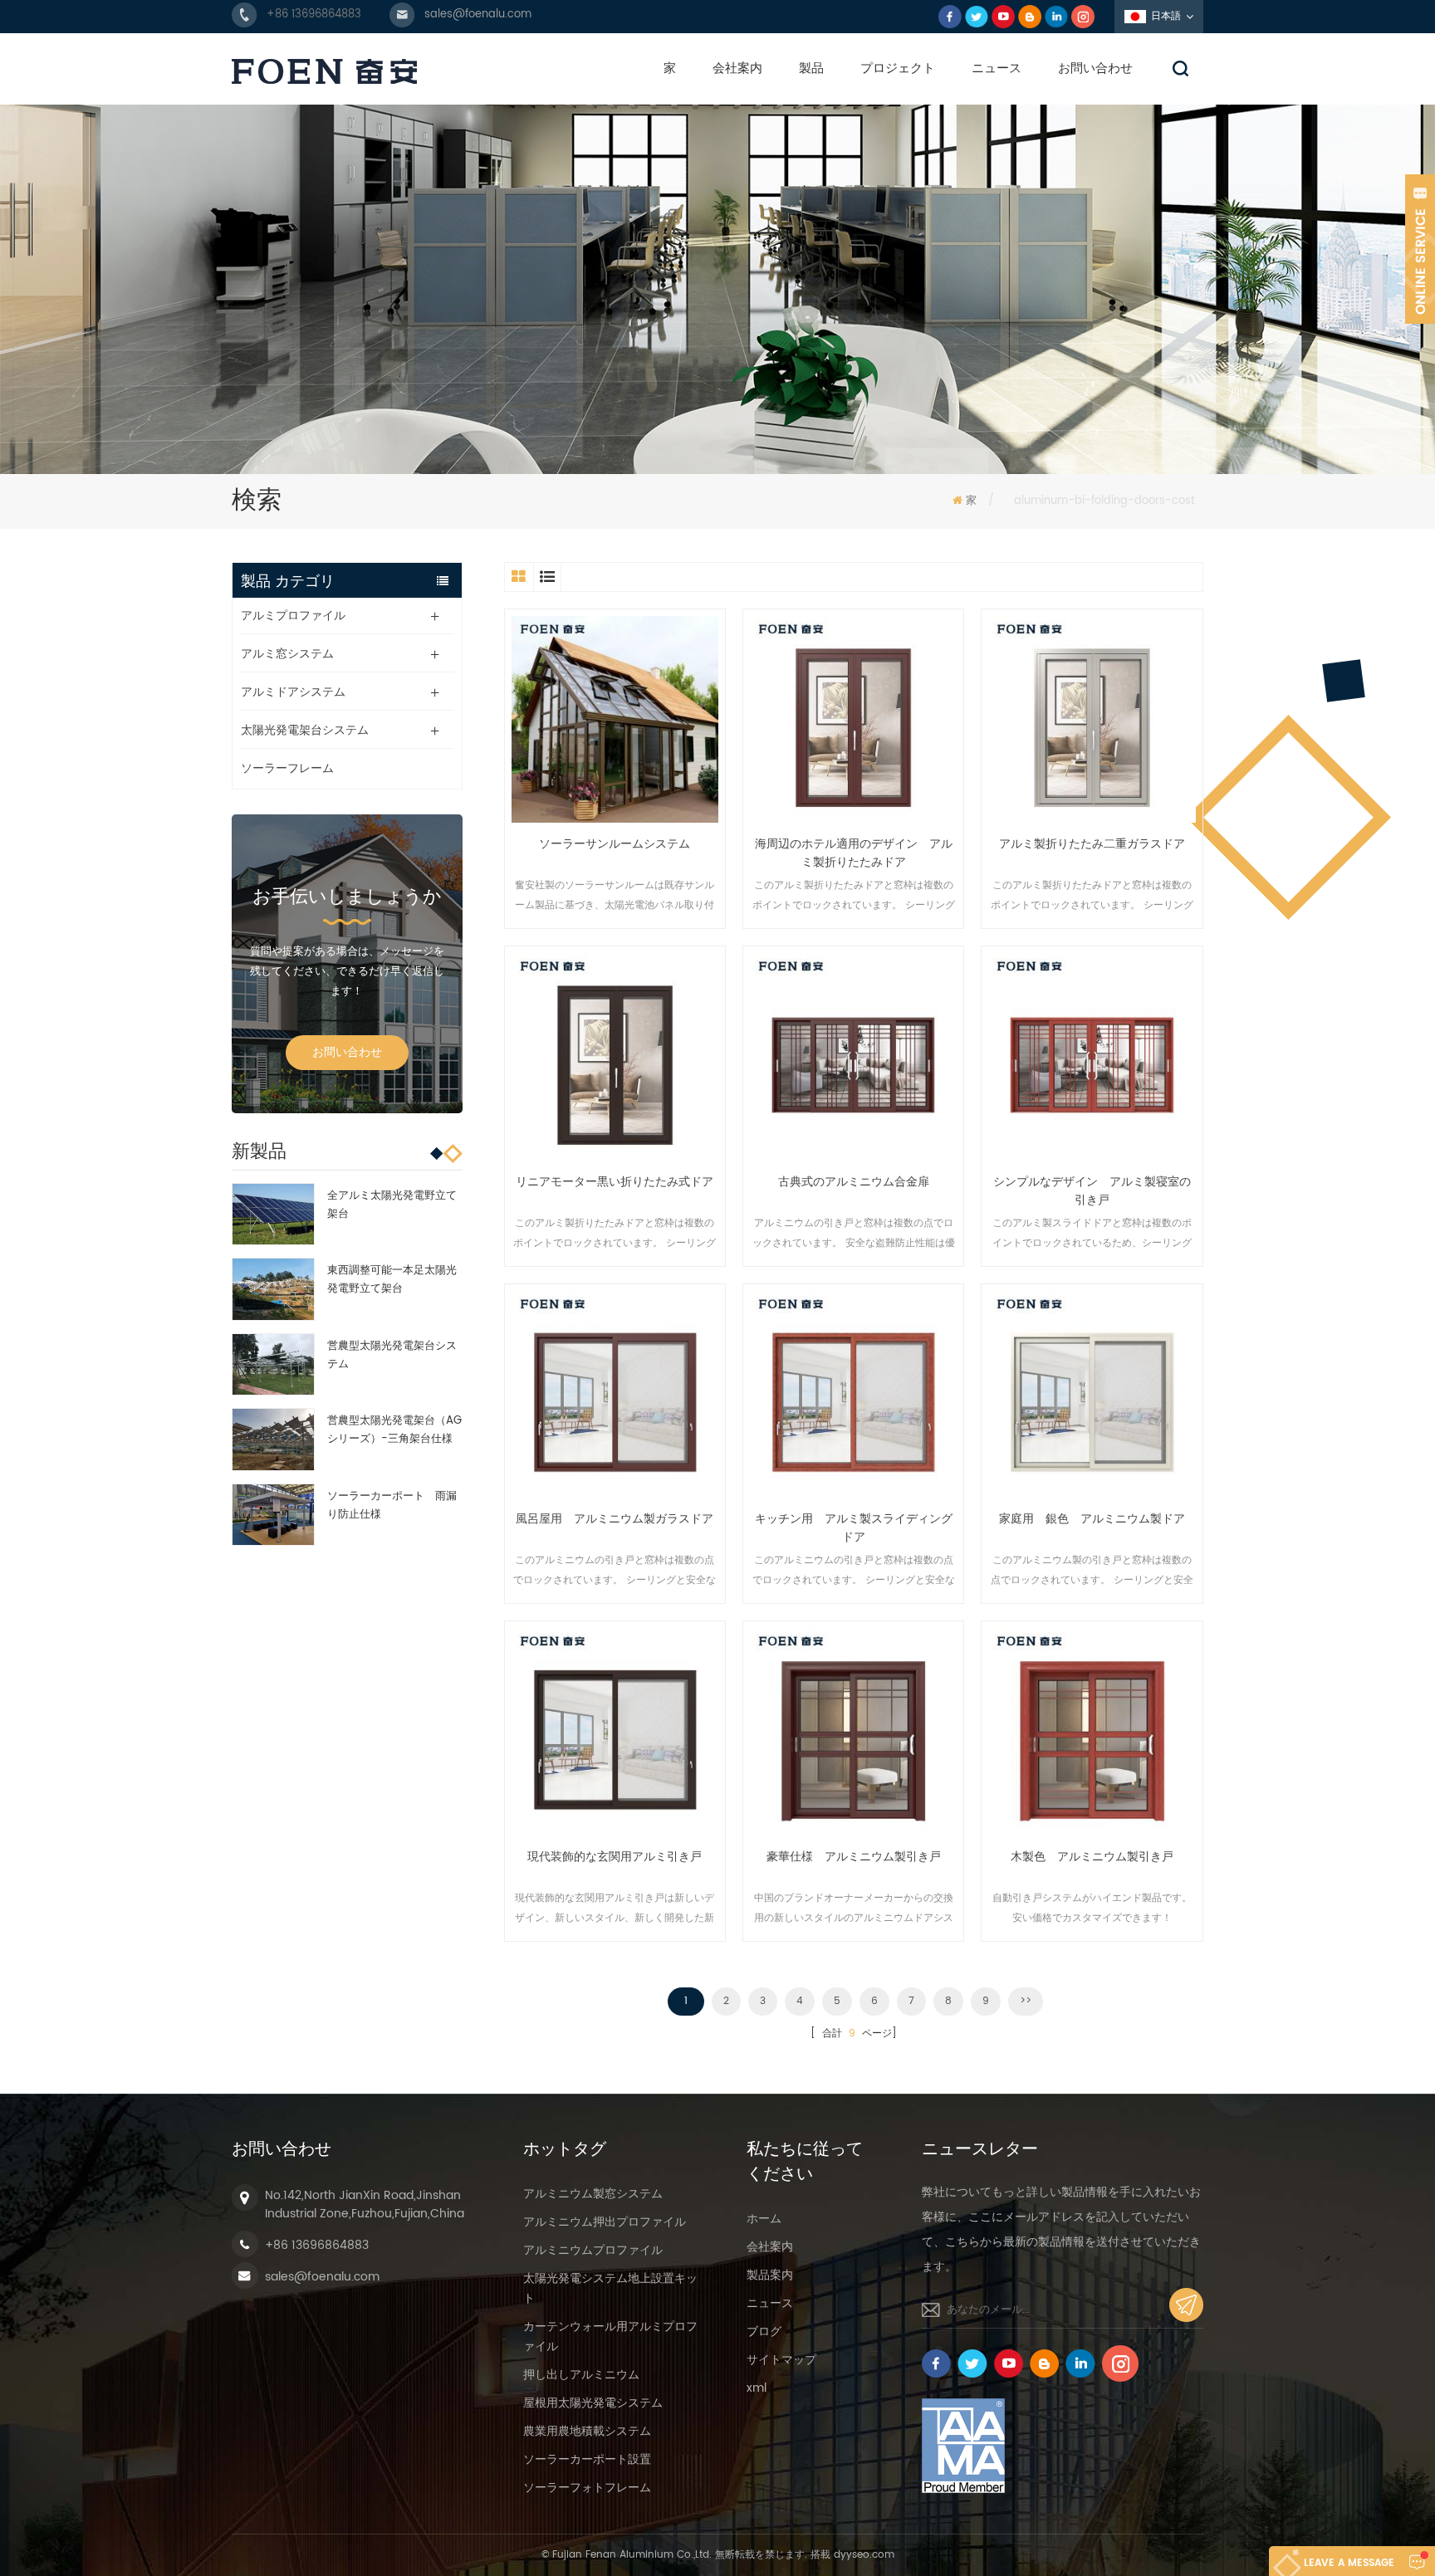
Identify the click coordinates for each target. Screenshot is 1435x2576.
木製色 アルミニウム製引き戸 (1092, 1857)
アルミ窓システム (287, 654)
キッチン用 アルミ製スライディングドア (854, 1528)
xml (757, 2388)
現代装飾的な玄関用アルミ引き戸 (615, 1857)
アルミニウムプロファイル (593, 2250)
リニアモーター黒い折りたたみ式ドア (615, 1182)
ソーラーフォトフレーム (587, 2488)
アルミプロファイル (293, 616)
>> (1026, 2001)
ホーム (764, 2219)
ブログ (764, 2332)
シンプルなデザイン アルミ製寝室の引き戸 (1092, 1191)
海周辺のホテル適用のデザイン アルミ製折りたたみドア (854, 853)
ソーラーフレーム (287, 768)
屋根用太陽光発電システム (593, 2403)
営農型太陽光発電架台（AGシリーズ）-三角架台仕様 (394, 1430)
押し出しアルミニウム (581, 2375)
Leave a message (1349, 2563)
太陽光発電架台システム (305, 730)
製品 (811, 68)
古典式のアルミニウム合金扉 (854, 1182)
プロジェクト (898, 68)
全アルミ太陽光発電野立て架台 (392, 1205)
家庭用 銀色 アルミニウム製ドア (1092, 1519)
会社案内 (737, 68)
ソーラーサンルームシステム (615, 844)
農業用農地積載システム (587, 2431)
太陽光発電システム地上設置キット (610, 2288)
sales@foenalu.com (478, 15)
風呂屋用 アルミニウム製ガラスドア (615, 1519)
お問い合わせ (1095, 68)
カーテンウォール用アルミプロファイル (610, 2336)
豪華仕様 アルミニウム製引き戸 (854, 1857)
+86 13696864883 (314, 15)
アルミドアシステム (293, 692)
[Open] (1420, 249)
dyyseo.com (864, 2555)
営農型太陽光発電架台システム (392, 1355)
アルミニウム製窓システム (593, 2194)
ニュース (997, 68)
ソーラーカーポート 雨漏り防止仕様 (392, 1506)
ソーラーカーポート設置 (587, 2459)
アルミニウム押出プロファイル (605, 2222)
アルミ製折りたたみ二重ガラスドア (1092, 844)
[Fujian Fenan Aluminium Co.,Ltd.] (324, 71)
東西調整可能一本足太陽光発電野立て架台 (392, 1280)
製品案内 (770, 2275)
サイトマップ (781, 2360)
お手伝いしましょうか (347, 897)
